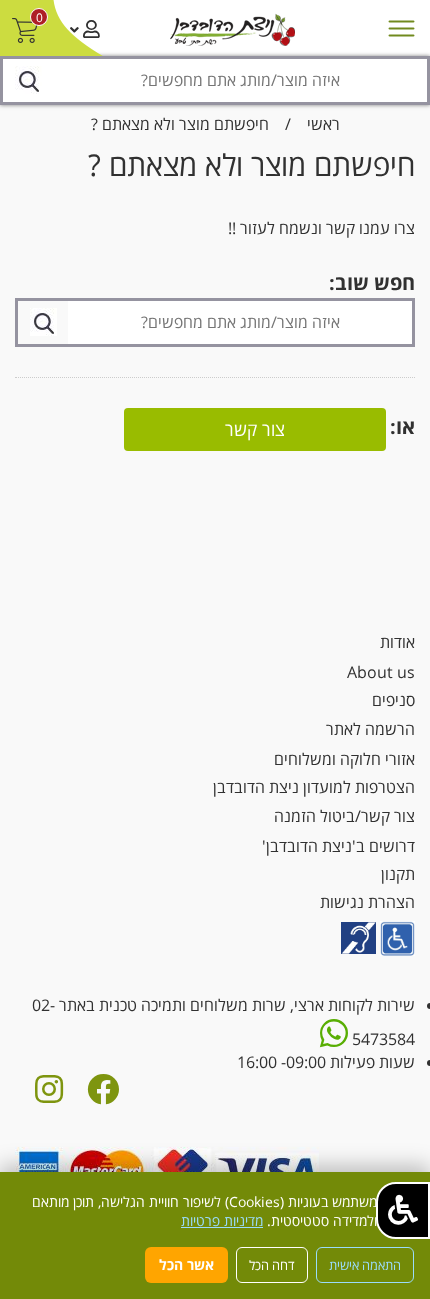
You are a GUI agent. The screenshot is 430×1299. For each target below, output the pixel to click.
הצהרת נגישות (367, 902)
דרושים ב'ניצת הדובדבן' (338, 846)
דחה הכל (272, 1265)
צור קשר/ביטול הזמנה (344, 816)
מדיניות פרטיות (222, 1220)
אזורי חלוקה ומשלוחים (344, 759)
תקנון (398, 874)
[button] (403, 1210)
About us (381, 672)
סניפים (393, 700)
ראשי (323, 124)
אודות (397, 642)
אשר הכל (186, 1264)
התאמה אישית (365, 1265)
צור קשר (255, 429)
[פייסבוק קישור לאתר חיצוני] (103, 1095)
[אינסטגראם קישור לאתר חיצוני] (49, 1095)
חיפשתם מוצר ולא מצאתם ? (180, 124)
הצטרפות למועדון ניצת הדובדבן (314, 787)
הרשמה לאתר (370, 729)
